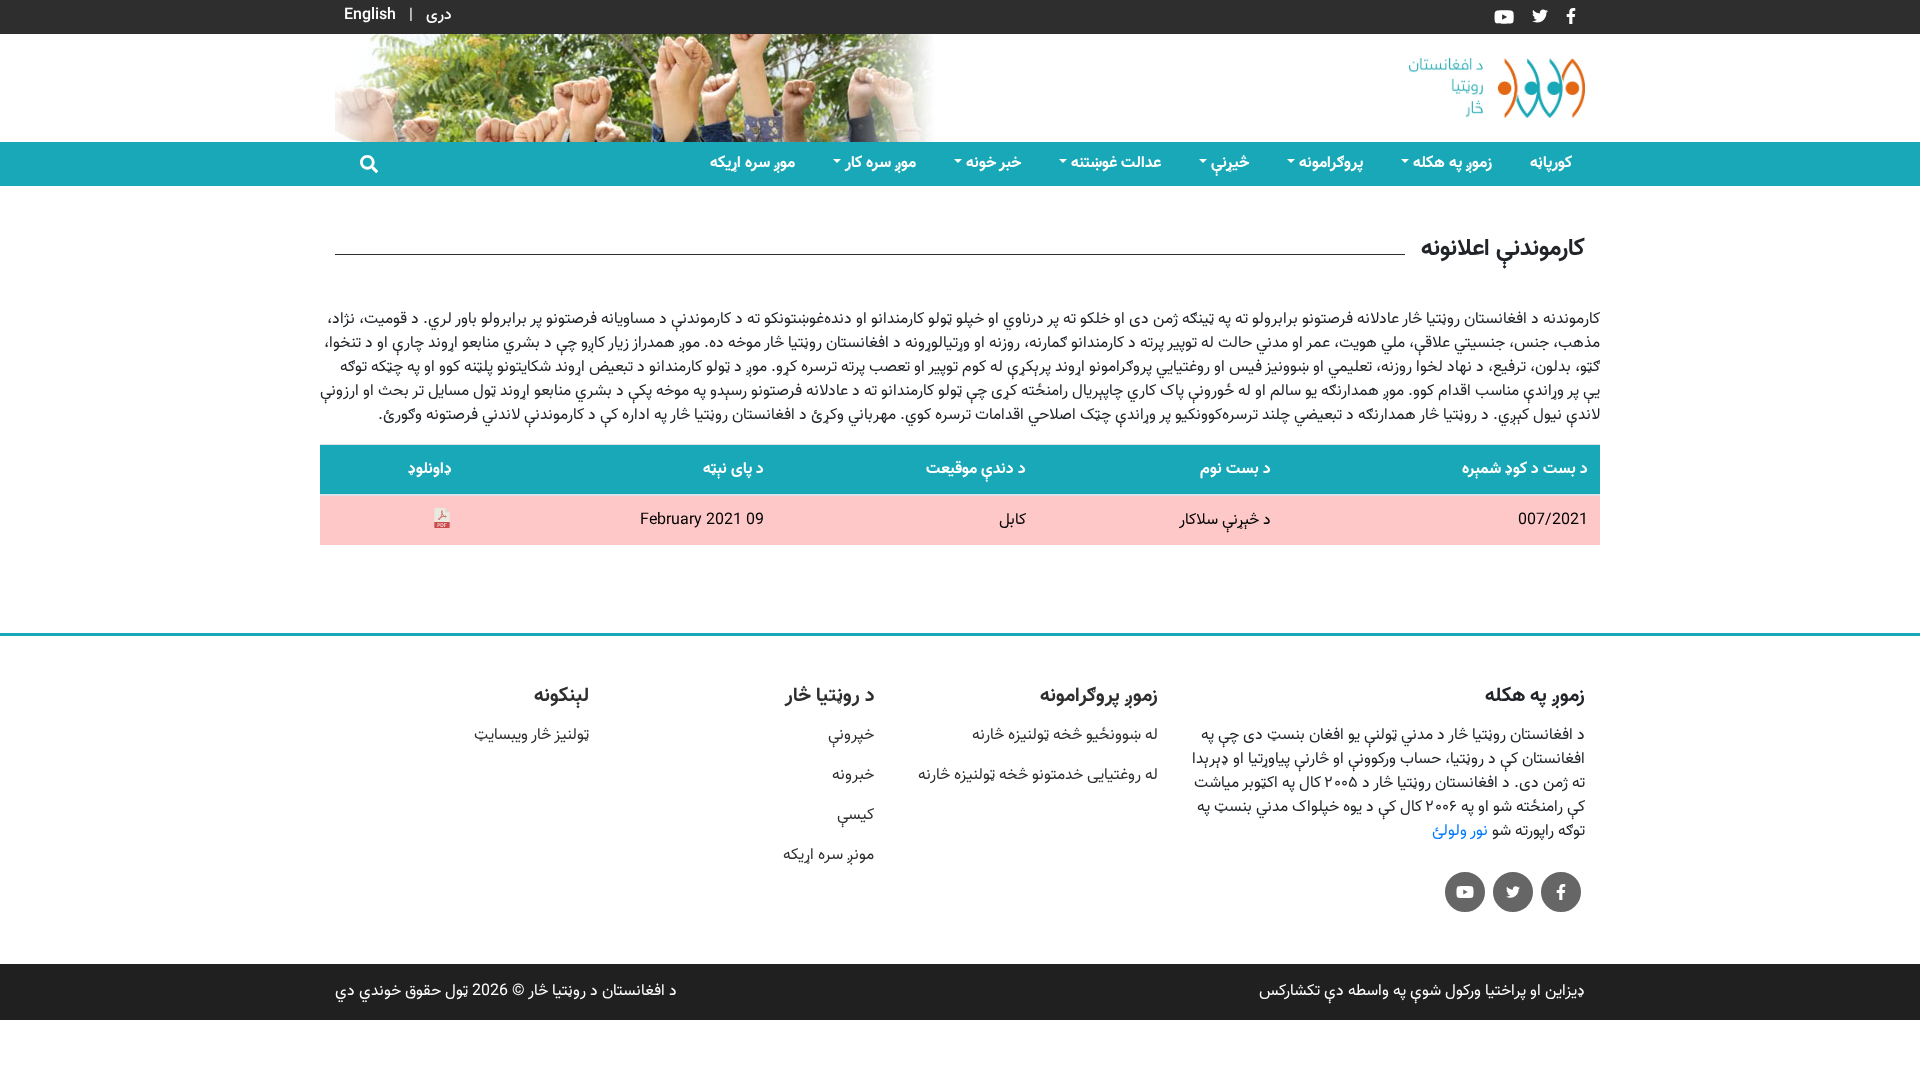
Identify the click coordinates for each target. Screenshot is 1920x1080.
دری (439, 15)
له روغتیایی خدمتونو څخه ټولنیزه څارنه (1038, 775)
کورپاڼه (1551, 163)
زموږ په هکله (1452, 163)
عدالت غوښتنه (1116, 163)
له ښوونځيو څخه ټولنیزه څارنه (1065, 735)
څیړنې (1230, 163)
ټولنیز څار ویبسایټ (531, 735)
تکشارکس (1289, 991)
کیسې (855, 815)
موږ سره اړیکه (752, 163)
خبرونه (853, 775)
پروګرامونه (1331, 163)
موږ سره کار (880, 163)
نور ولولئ (1460, 831)
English (370, 15)
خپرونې (851, 735)
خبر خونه (993, 163)
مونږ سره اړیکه (828, 855)
